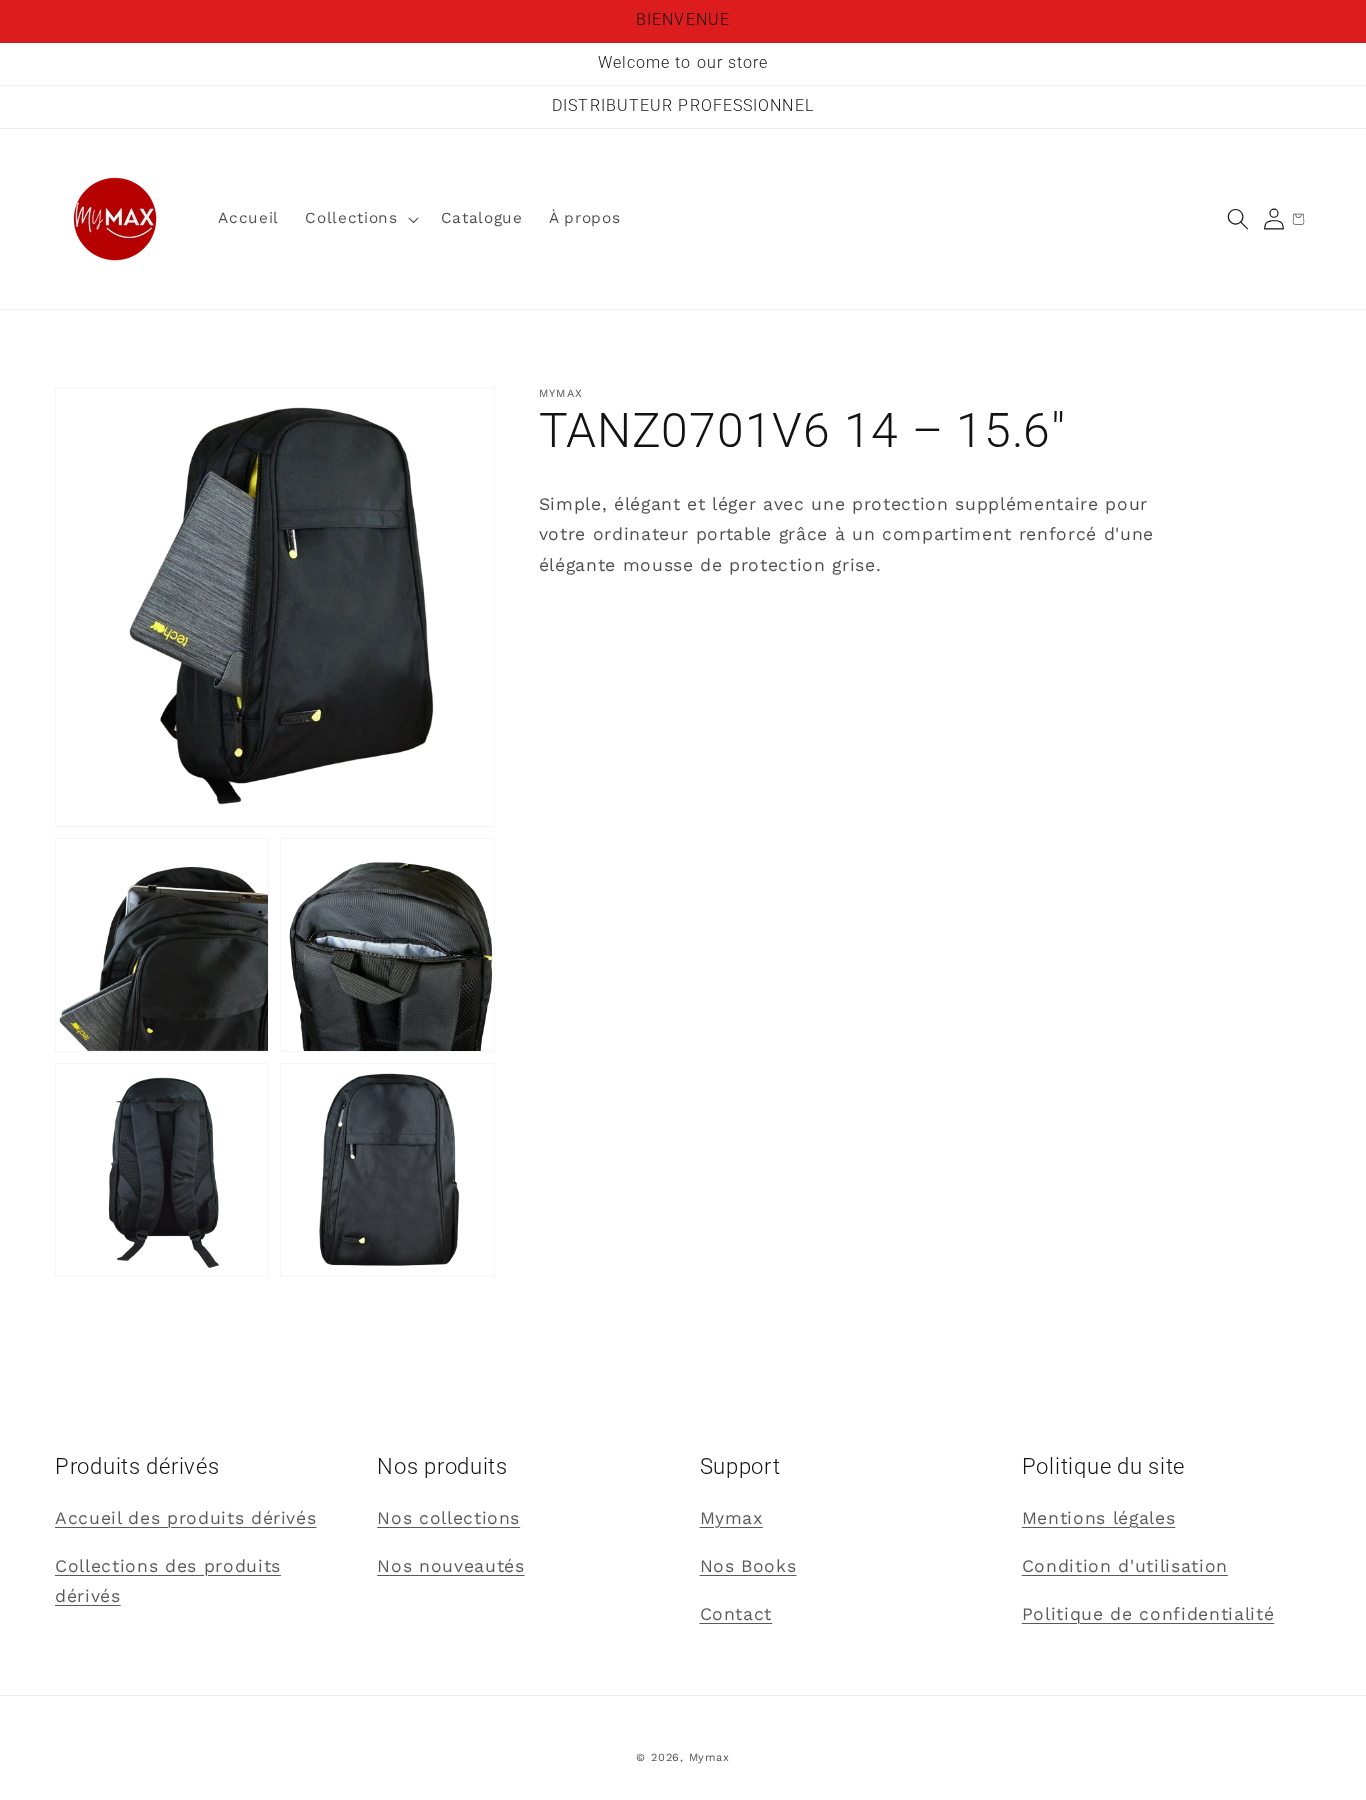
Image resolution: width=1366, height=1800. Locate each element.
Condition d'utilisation (1125, 1566)
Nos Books (748, 1566)
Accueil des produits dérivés (185, 1518)
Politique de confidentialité (1148, 1614)
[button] (1238, 219)
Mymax (731, 1518)
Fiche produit (601, 613)
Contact (736, 1614)
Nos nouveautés (450, 1566)
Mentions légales (1099, 1518)
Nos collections (448, 1518)
